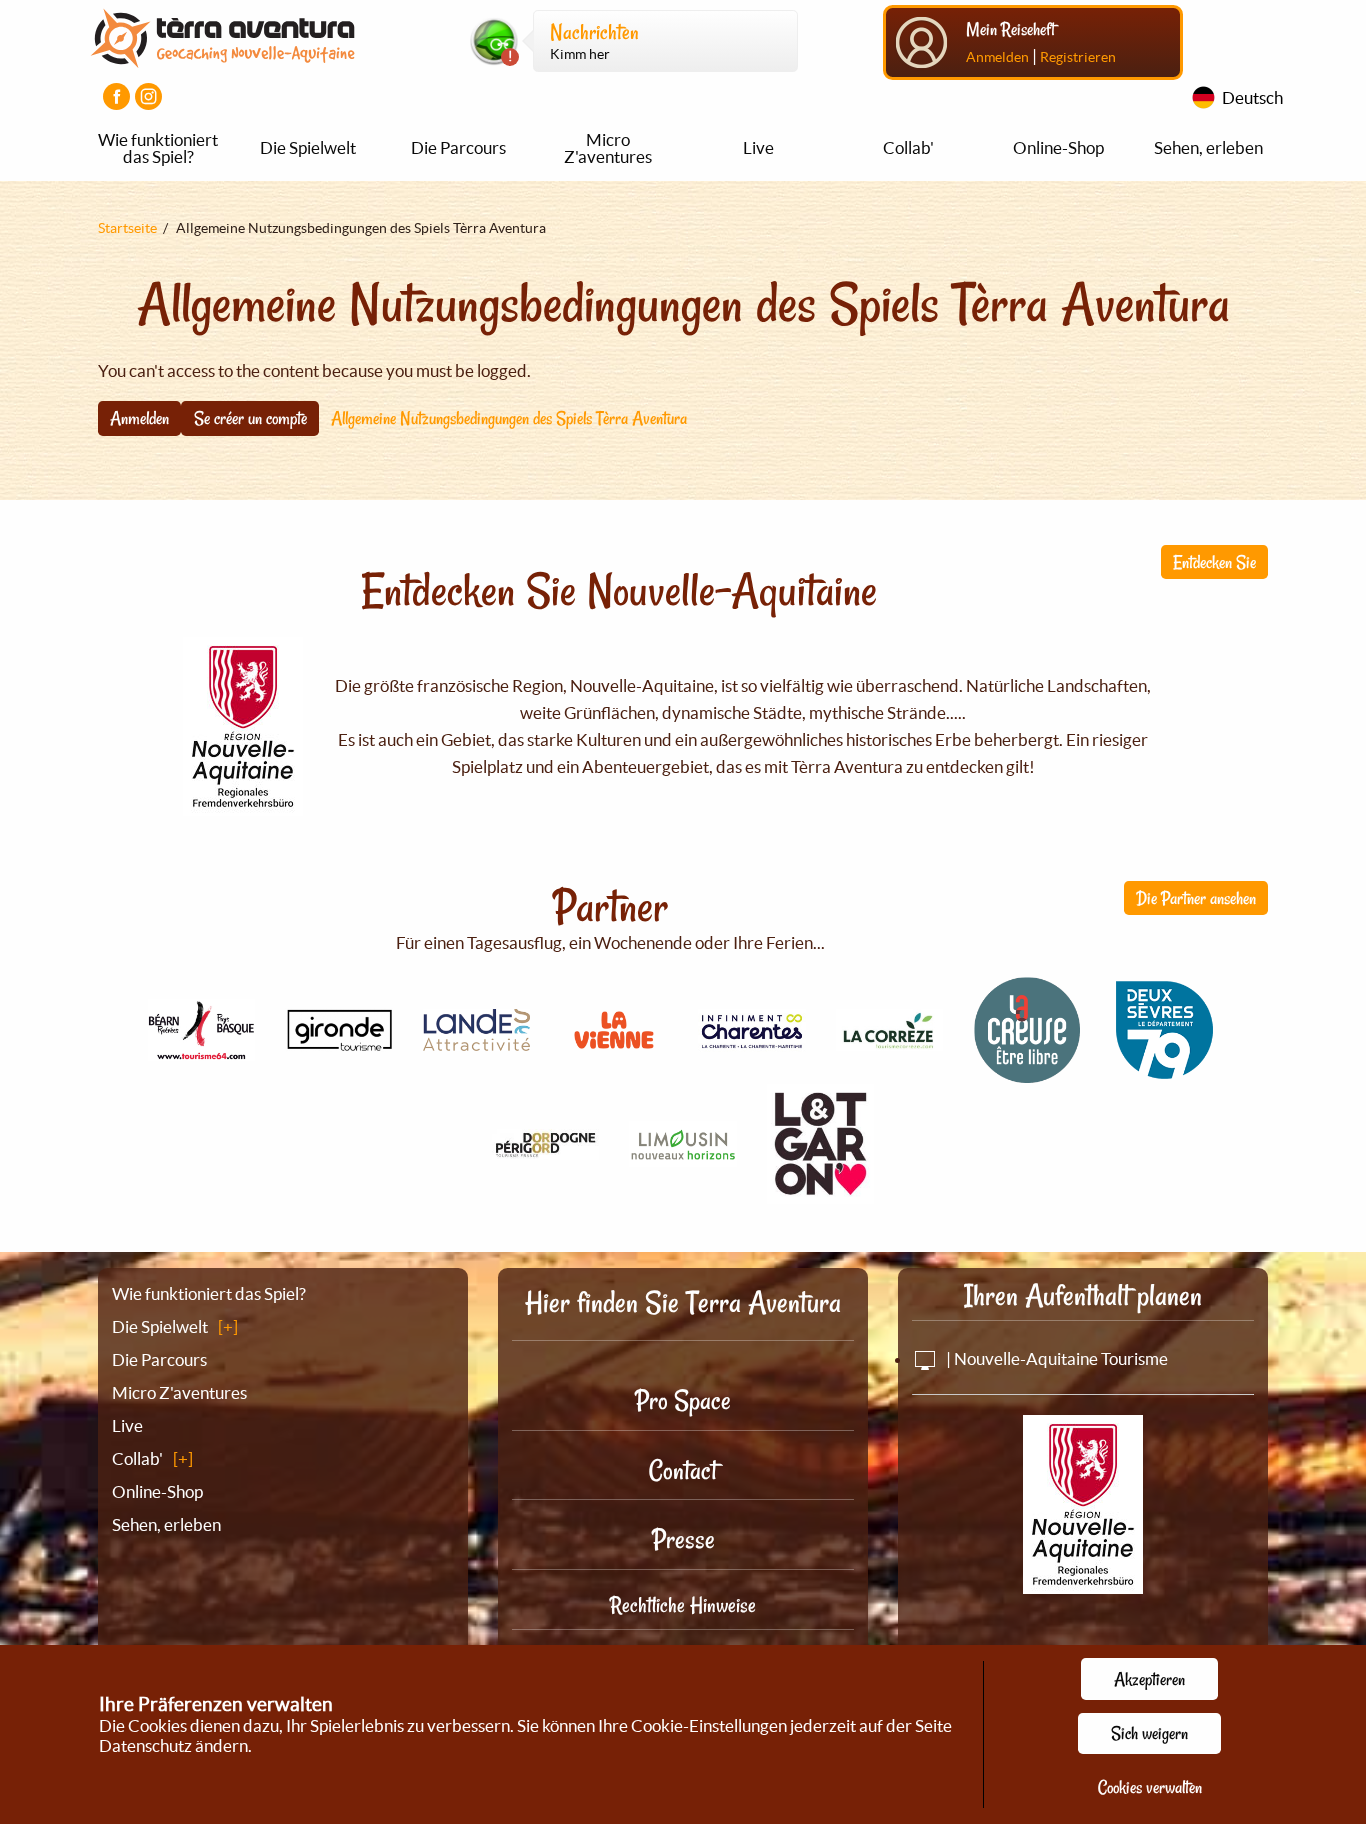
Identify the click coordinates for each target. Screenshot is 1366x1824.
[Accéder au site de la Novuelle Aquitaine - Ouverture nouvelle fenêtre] (1083, 1580)
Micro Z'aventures (608, 148)
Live (758, 147)
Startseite (127, 228)
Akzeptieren (1149, 1679)
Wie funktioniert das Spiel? (158, 148)
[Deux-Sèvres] (1165, 1072)
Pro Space (683, 1400)
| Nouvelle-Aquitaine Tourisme (1055, 1358)
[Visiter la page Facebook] (116, 96)
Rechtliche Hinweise (683, 1605)
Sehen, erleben (1208, 147)
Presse (683, 1539)
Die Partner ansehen (1196, 898)
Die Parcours (458, 147)
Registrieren (1078, 57)
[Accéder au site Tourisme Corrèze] (890, 1039)
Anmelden (997, 57)
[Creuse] (1027, 1072)
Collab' (908, 147)
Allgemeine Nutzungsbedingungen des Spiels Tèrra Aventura (509, 418)
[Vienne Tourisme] (614, 1051)
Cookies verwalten (1150, 1787)
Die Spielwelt (308, 147)
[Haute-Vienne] (683, 1155)
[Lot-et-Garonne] (821, 1192)
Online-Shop (1058, 147)
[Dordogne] (546, 1148)
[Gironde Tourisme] (339, 1040)
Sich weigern (1149, 1733)
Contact (683, 1470)
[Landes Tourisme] (477, 1039)
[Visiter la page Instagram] (148, 96)
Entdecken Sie (1214, 562)
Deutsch (1252, 97)
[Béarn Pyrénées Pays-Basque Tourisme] (202, 1049)
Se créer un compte (250, 418)
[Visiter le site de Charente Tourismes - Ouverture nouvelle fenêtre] (752, 1040)
